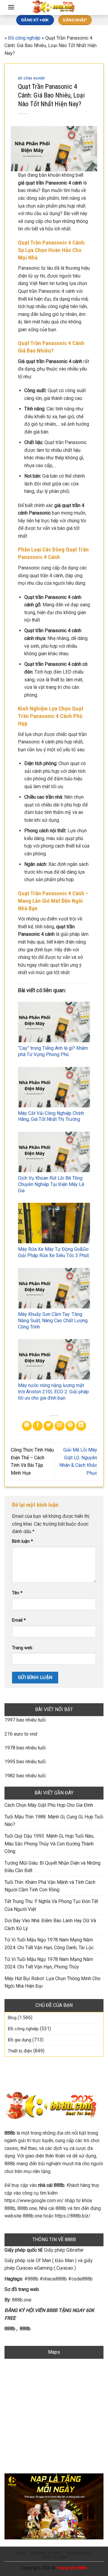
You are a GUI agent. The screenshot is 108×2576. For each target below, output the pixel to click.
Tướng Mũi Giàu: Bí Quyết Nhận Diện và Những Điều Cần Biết (52, 1867)
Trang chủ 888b (72, 2568)
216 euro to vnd (21, 1734)
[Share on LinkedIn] (81, 1426)
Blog (12, 2018)
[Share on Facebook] (38, 1426)
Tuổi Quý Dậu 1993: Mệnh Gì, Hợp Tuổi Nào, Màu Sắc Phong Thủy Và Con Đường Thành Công (49, 1844)
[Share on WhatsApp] (27, 1426)
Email (19, 1620)
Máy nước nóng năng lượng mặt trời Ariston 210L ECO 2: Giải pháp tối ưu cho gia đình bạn (53, 1392)
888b (10, 2329)
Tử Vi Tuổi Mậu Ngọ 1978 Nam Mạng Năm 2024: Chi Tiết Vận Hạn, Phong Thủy (49, 1963)
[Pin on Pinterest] (70, 1426)
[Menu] (11, 7)
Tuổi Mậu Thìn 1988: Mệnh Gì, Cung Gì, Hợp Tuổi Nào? (54, 1821)
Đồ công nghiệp (24, 38)
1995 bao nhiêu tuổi (25, 1762)
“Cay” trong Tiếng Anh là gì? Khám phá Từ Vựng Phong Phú (53, 1051)
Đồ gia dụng (19, 2040)
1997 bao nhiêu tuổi (25, 1720)
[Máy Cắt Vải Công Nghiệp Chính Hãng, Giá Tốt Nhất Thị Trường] (54, 1087)
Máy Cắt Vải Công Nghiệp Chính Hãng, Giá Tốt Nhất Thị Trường (51, 1116)
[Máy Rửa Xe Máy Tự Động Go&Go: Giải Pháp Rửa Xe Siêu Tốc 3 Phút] (54, 1223)
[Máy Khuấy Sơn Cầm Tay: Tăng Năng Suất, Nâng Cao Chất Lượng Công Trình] (54, 1288)
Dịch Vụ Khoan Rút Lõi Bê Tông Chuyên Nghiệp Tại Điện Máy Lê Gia (51, 1184)
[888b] (54, 8)
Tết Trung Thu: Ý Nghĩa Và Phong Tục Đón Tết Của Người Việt (51, 1905)
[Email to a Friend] (60, 1426)
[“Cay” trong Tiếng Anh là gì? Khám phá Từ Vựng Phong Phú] (54, 1022)
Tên (17, 1593)
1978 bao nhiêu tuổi (25, 1748)
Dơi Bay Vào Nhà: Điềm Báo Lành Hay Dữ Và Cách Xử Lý (50, 1924)
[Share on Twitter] (48, 1426)
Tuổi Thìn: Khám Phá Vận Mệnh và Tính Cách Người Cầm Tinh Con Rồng (50, 1886)
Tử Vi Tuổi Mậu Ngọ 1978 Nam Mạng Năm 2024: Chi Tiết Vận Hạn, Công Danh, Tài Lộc (49, 1944)
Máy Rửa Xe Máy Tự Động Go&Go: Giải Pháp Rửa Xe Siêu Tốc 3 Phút (54, 1252)
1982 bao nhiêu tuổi (25, 1776)
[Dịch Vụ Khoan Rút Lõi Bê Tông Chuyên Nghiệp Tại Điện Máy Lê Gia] (54, 1152)
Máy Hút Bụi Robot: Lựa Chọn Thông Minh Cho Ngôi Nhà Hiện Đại (52, 1982)
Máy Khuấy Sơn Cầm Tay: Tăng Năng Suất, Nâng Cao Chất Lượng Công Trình (53, 1321)
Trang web (22, 1648)
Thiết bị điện (20, 2051)
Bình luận (22, 1541)
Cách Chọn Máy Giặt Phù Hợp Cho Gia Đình (49, 1805)
